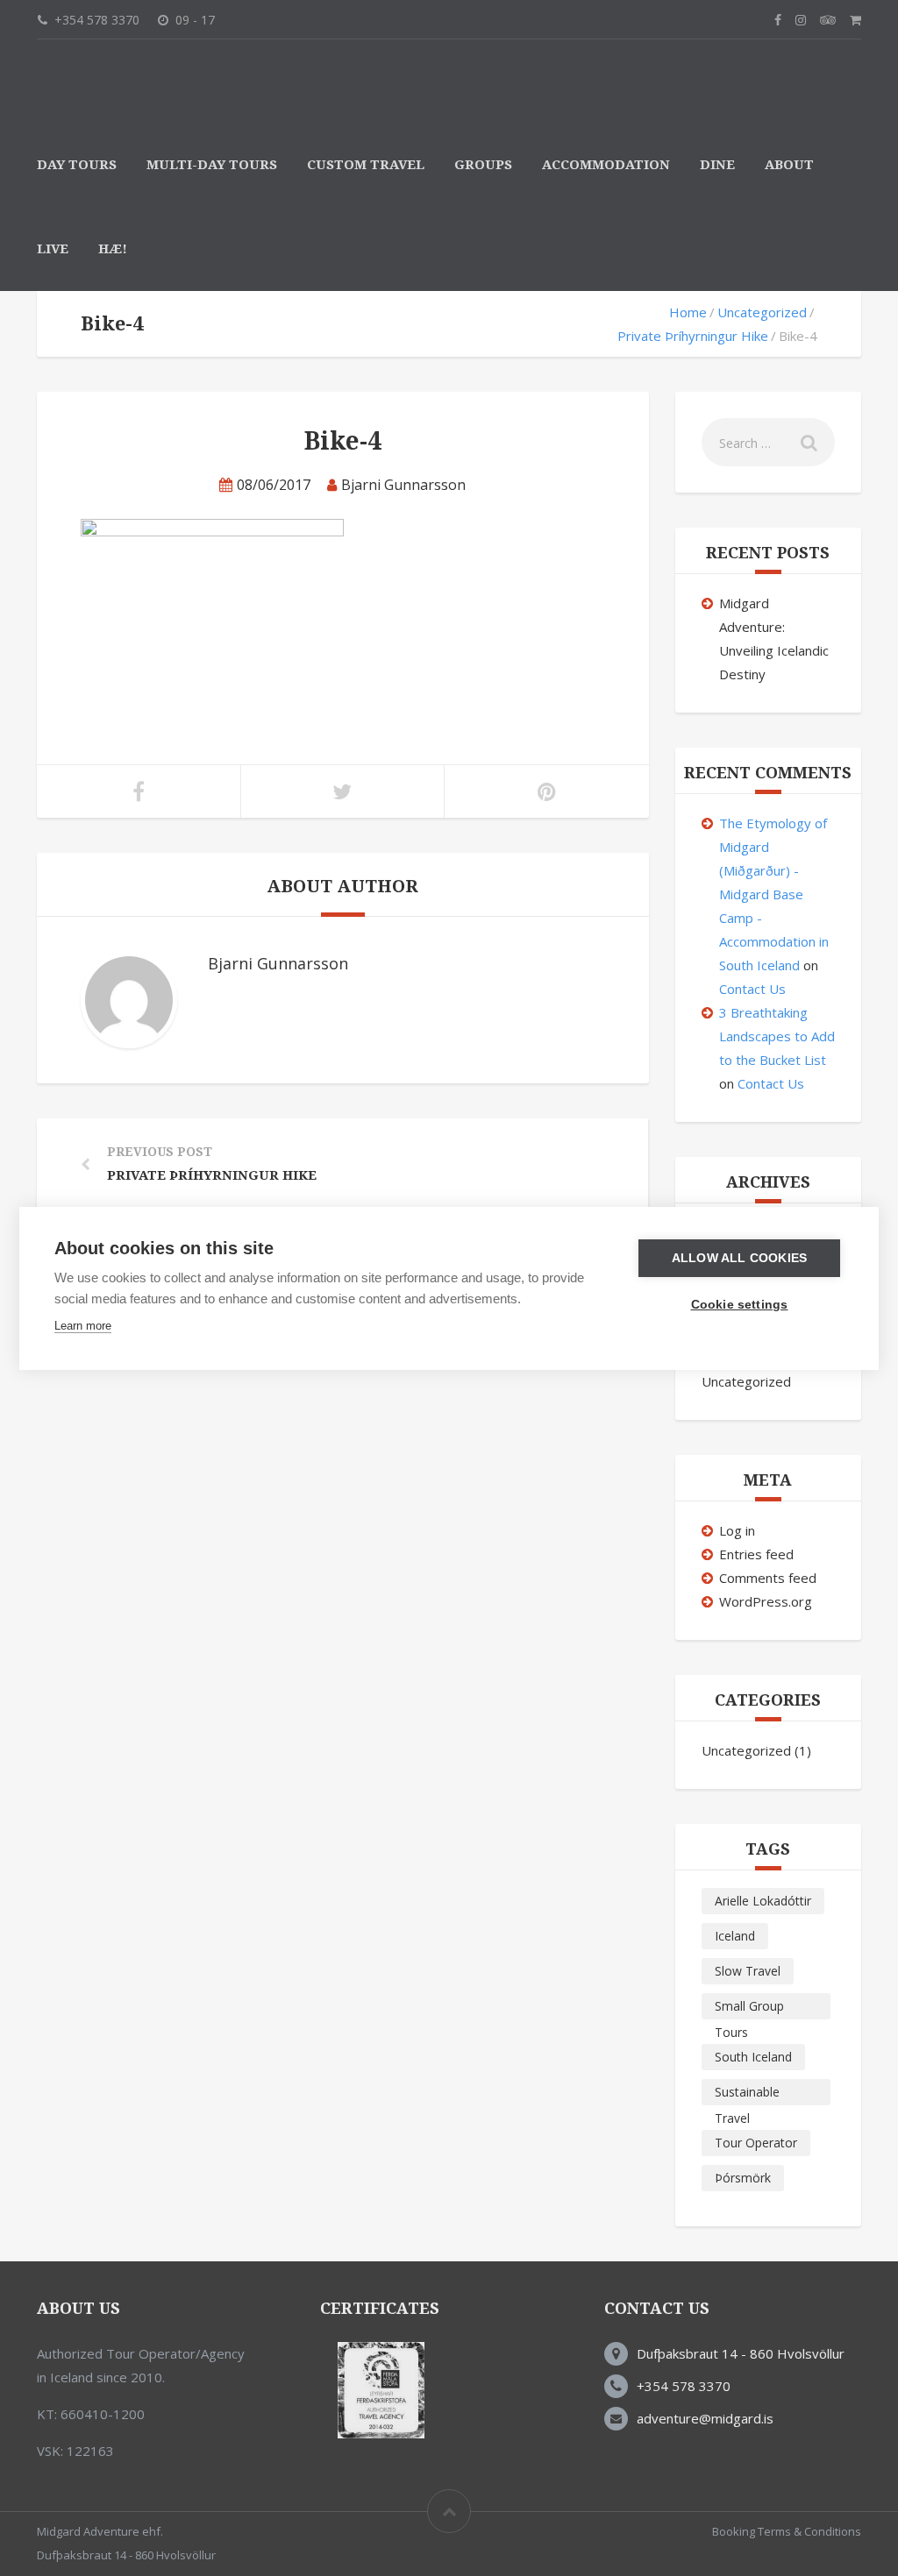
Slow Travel (748, 1971)
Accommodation (606, 165)
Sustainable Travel (747, 2094)
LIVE (53, 249)
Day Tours (77, 165)
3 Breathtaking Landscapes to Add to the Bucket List (777, 1036)
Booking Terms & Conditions (787, 2531)
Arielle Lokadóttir (763, 1901)
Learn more (83, 1326)
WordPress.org (766, 1601)
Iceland (735, 1936)
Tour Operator (756, 2143)
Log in (737, 1530)
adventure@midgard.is (705, 2418)
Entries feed (756, 1554)
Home (688, 312)
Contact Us (752, 989)
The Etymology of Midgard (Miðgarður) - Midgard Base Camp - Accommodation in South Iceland (774, 894)
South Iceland (753, 2057)
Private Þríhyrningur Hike (693, 336)
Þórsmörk (743, 2178)
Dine (717, 165)
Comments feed (768, 1578)
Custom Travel (366, 165)
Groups (483, 165)
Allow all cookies (739, 1258)
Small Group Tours (749, 2008)
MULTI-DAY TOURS (212, 165)
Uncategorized (762, 312)
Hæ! (113, 249)
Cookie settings (740, 1305)
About (789, 165)
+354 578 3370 (684, 2386)
